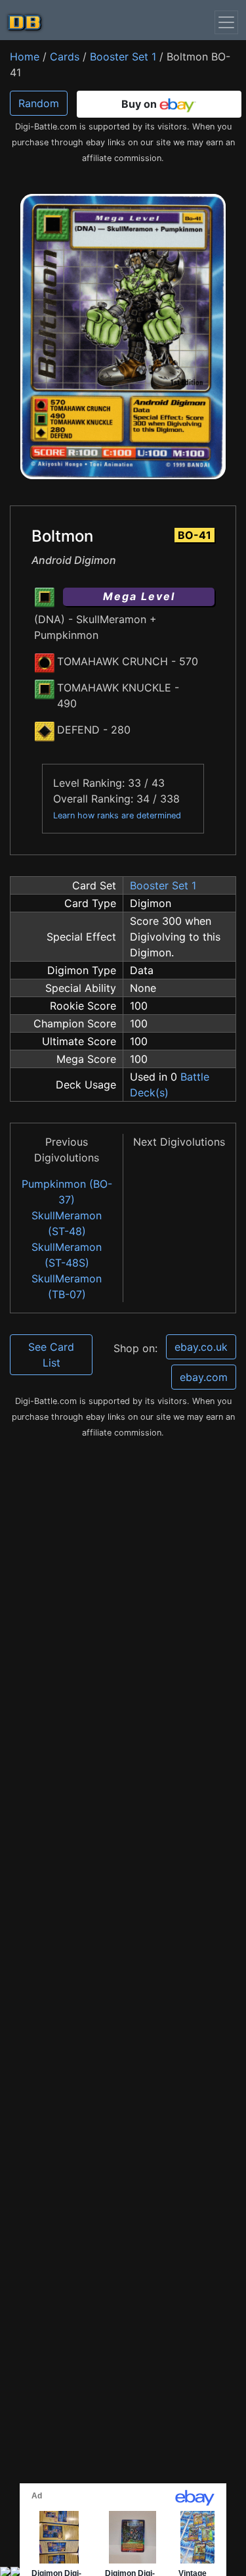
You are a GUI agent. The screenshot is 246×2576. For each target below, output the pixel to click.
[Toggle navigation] (226, 22)
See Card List (51, 1355)
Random (39, 103)
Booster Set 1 (123, 57)
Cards (65, 57)
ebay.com (204, 1377)
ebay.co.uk (201, 1347)
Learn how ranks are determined (117, 815)
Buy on (140, 104)
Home (25, 57)
